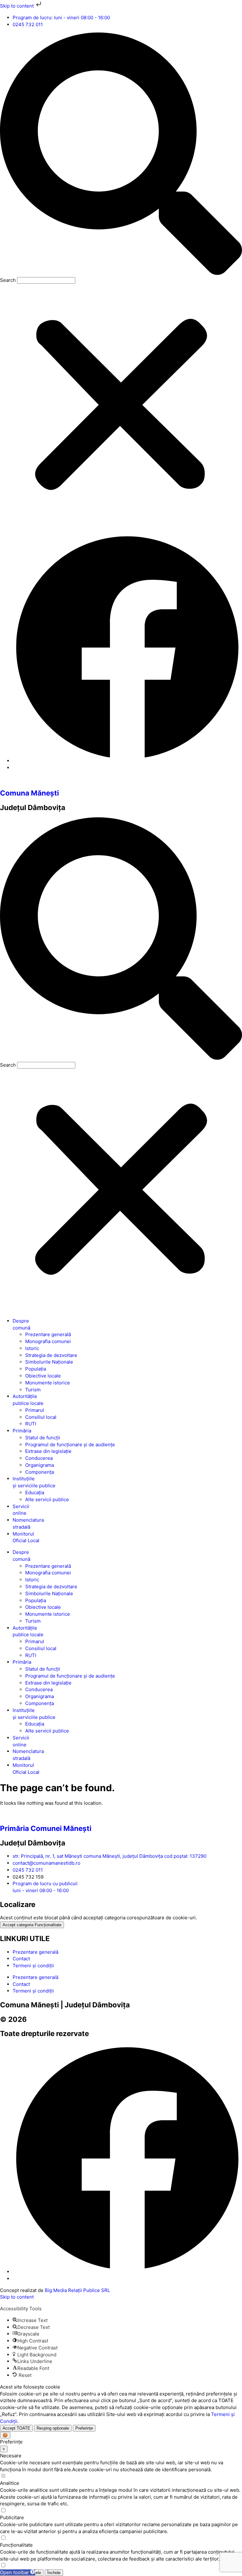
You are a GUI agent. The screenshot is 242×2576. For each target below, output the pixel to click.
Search (8, 280)
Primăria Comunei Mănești (46, 1828)
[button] (121, 155)
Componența (40, 1472)
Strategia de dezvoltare (51, 1355)
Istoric (32, 1348)
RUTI (31, 1424)
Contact (21, 1959)
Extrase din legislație (48, 1451)
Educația (35, 1492)
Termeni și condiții (33, 1966)
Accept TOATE (16, 2428)
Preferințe (84, 2428)
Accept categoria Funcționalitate (32, 1925)
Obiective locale (43, 1376)
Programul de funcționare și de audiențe (70, 1445)
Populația (36, 1369)
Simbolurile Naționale (49, 1362)
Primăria (22, 1431)
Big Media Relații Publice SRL (77, 2290)
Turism (33, 1390)
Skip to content (17, 6)
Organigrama (40, 1465)
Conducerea (39, 1458)
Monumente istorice (48, 1383)
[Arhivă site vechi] (127, 761)
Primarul (35, 1410)
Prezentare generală (48, 1334)
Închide (54, 2573)
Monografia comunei (48, 1341)
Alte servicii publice (47, 1499)
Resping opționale (53, 2428)
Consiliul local (41, 1417)
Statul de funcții (43, 1438)
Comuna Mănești (29, 793)
